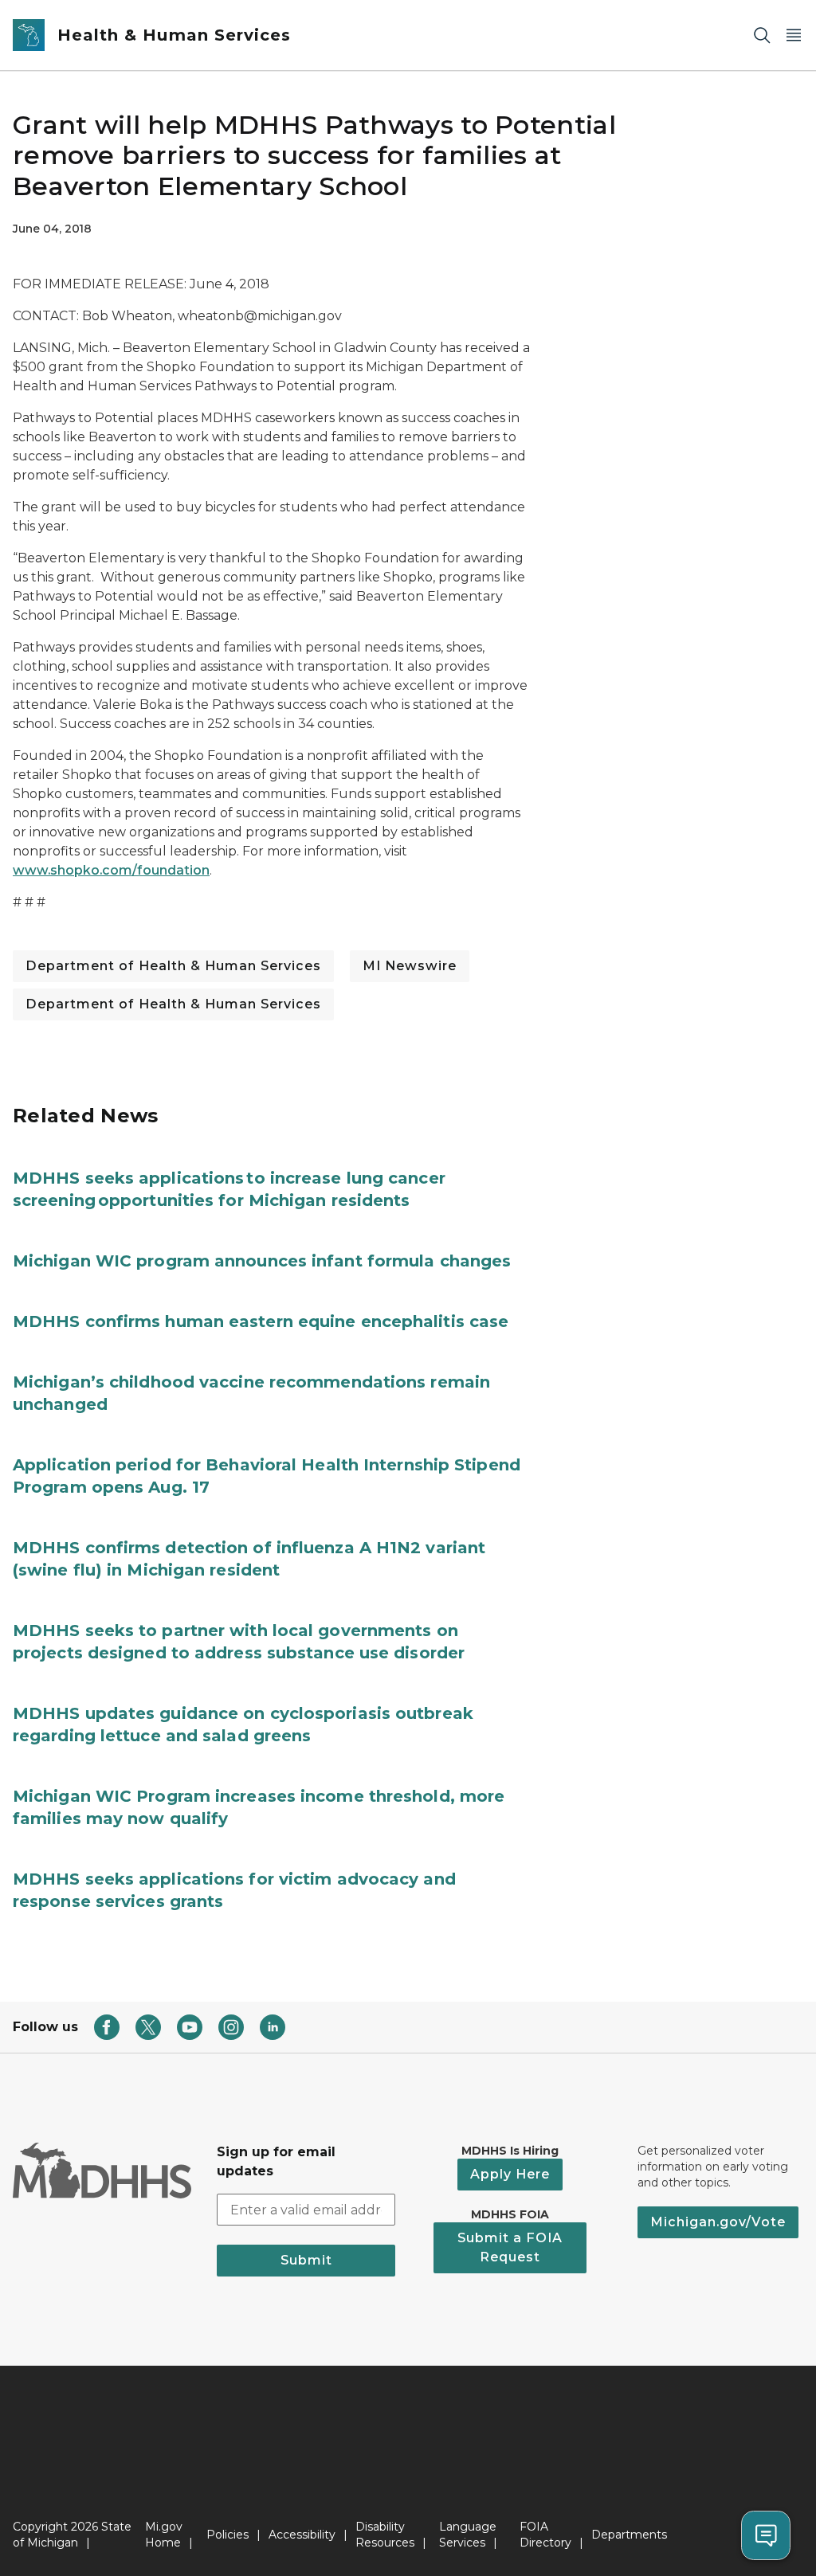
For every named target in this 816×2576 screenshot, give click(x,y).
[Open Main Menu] (794, 35)
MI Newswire (410, 966)
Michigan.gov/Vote (718, 2222)
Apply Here (510, 2174)
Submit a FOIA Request (510, 2247)
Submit (306, 2260)
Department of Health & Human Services (173, 966)
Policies (228, 2535)
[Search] (762, 35)
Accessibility (302, 2535)
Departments (629, 2535)
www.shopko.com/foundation (111, 870)
